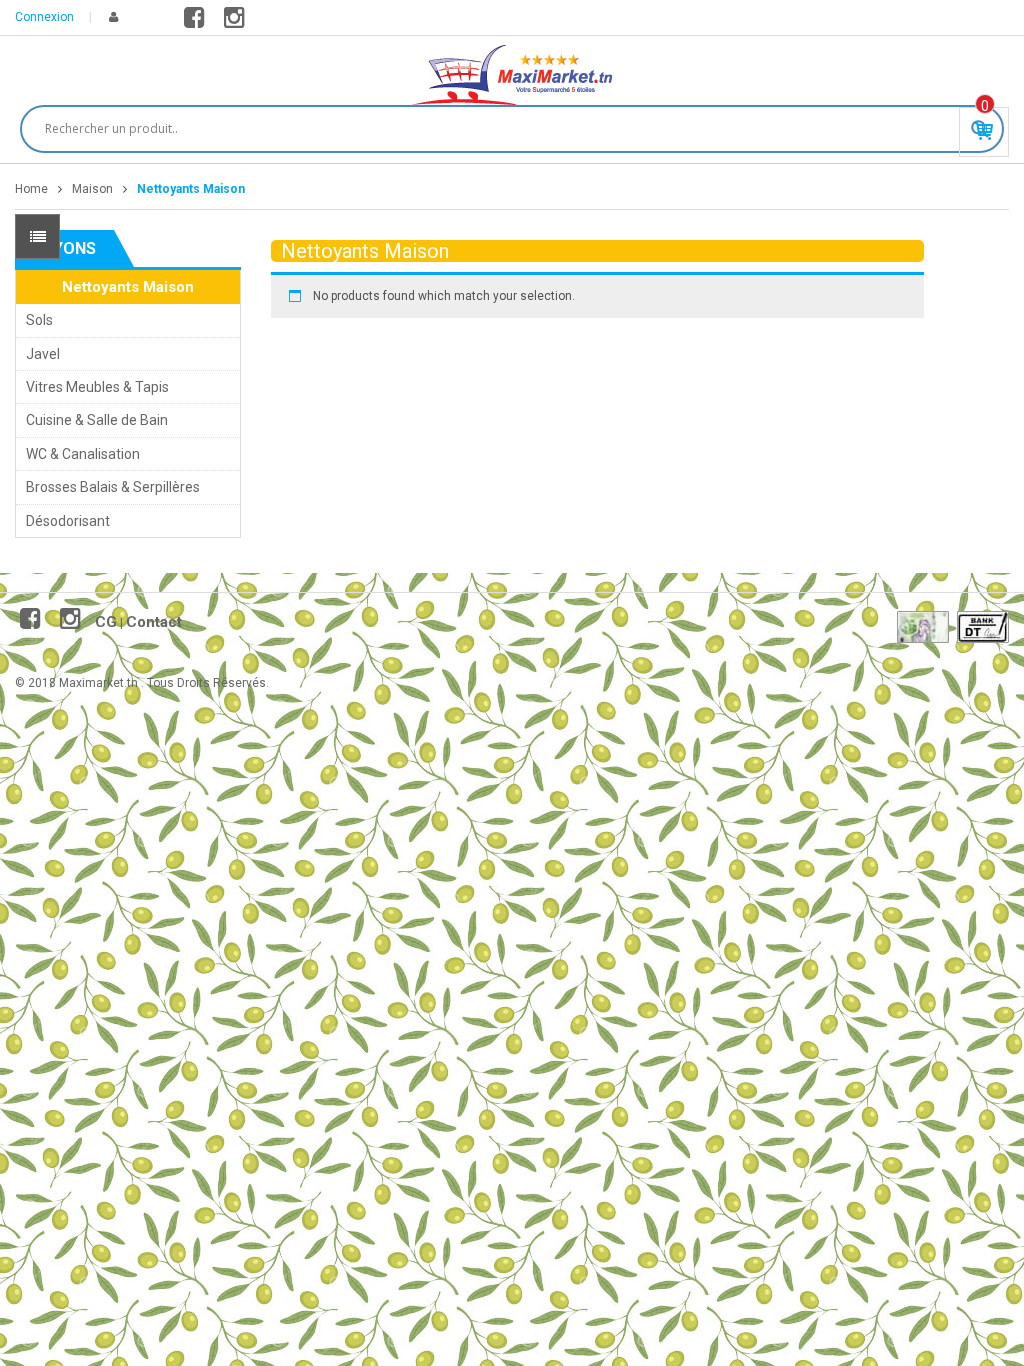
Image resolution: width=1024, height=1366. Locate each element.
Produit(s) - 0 (985, 106)
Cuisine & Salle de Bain (97, 420)
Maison (92, 189)
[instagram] (237, 22)
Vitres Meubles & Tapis (97, 387)
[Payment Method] (923, 627)
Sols (39, 320)
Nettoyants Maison (128, 287)
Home (31, 189)
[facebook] (197, 22)
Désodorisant (68, 521)
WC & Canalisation (83, 454)
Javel (43, 354)
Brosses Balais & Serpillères (113, 487)
